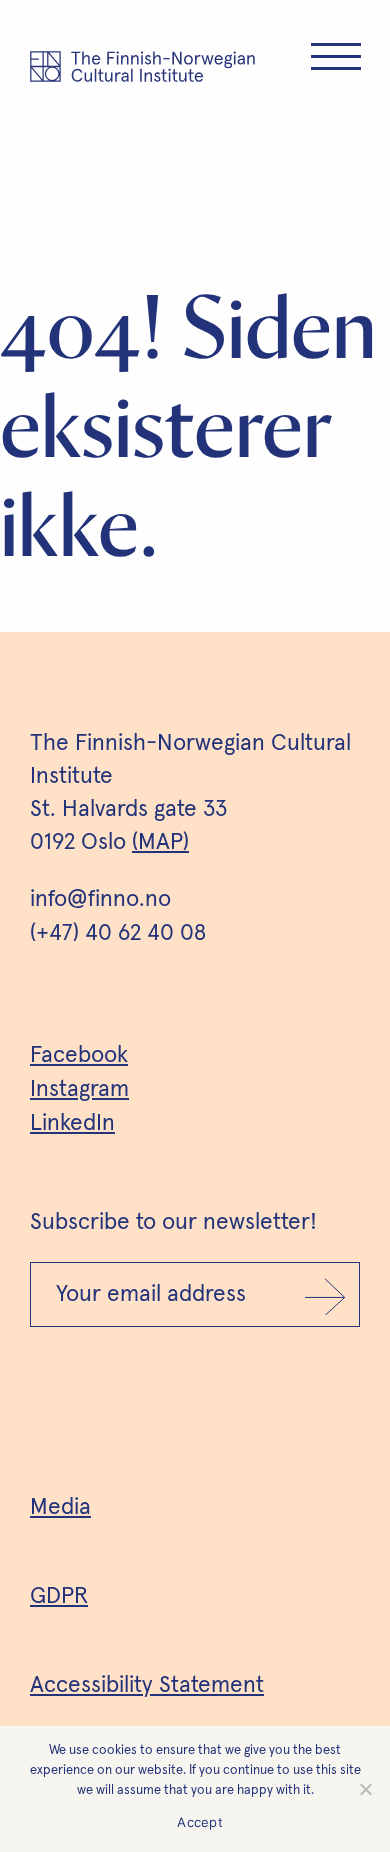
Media (60, 1507)
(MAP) (160, 842)
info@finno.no (100, 899)
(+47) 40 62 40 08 (118, 933)
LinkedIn (72, 1123)
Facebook (79, 1055)
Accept (200, 1822)
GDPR (59, 1596)
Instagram (79, 1089)
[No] (365, 1789)
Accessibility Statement (147, 1685)
